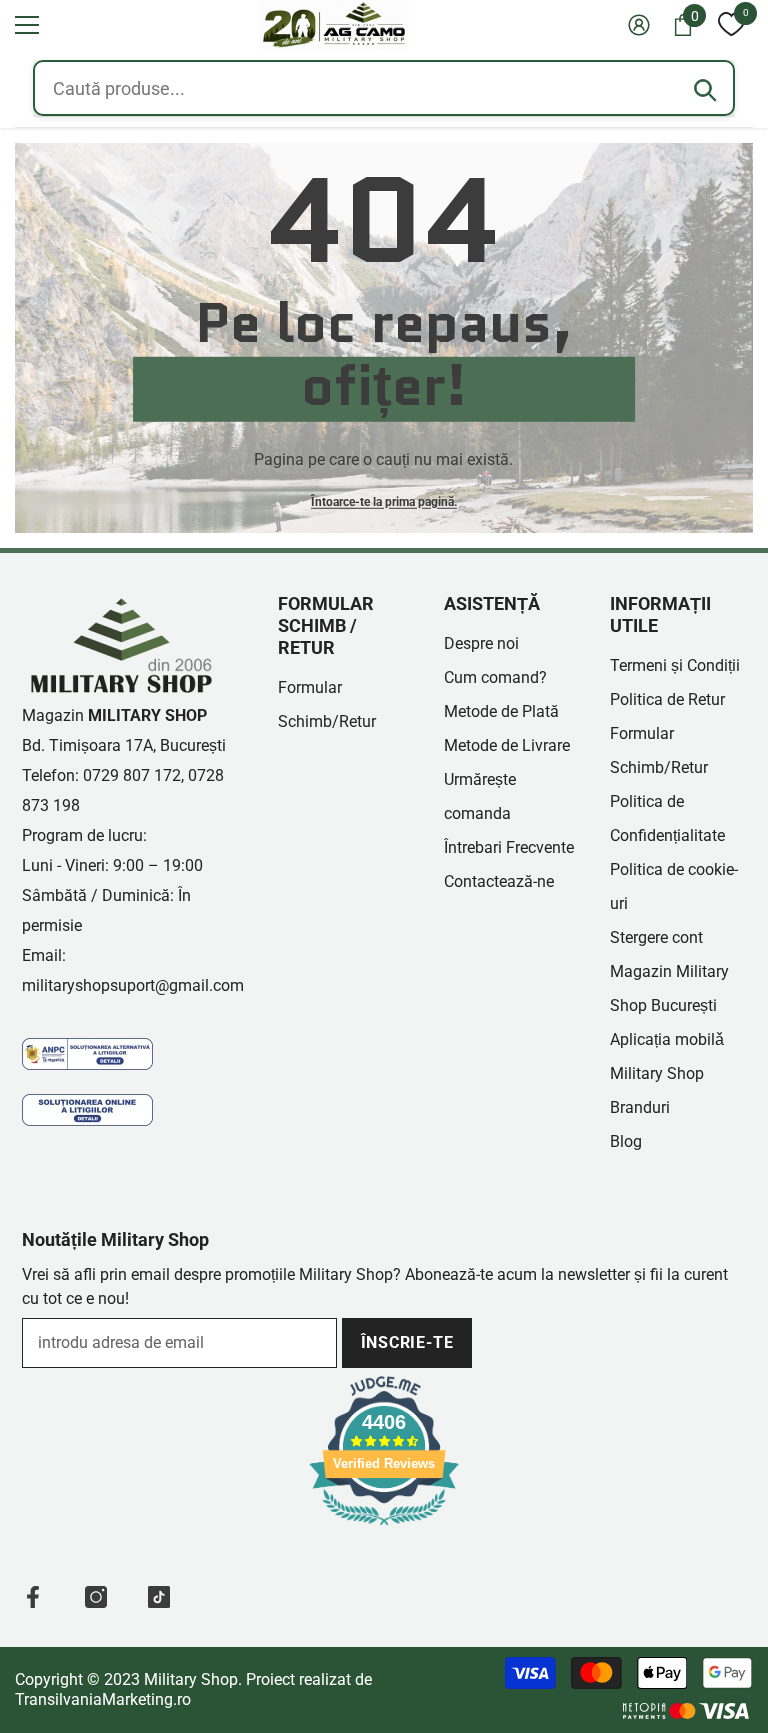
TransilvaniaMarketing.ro (103, 1699)
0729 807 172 (132, 775)
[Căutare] (705, 90)
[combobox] (384, 88)
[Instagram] (96, 1597)
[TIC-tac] (159, 1597)
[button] (27, 25)
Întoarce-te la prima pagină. (384, 501)
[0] (731, 25)
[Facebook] (33, 1597)
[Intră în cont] (639, 25)
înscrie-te (407, 1342)
